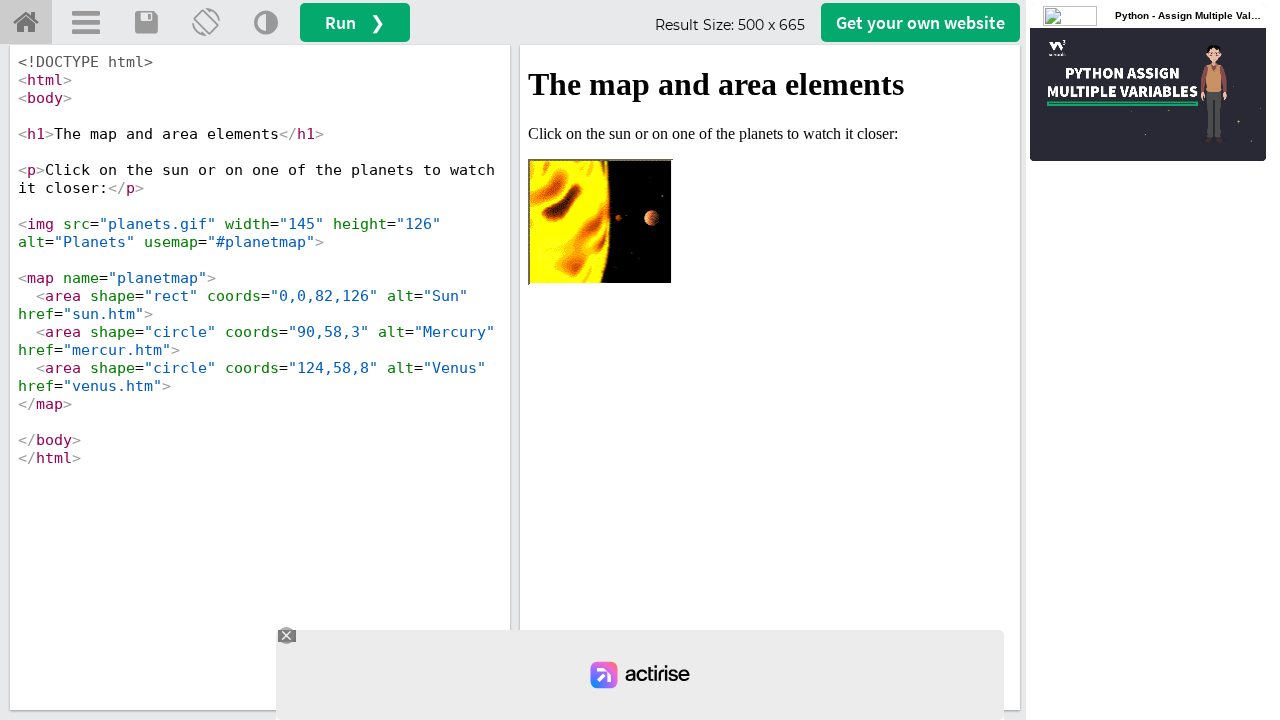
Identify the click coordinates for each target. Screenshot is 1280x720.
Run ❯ (355, 22)
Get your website (920, 22)
